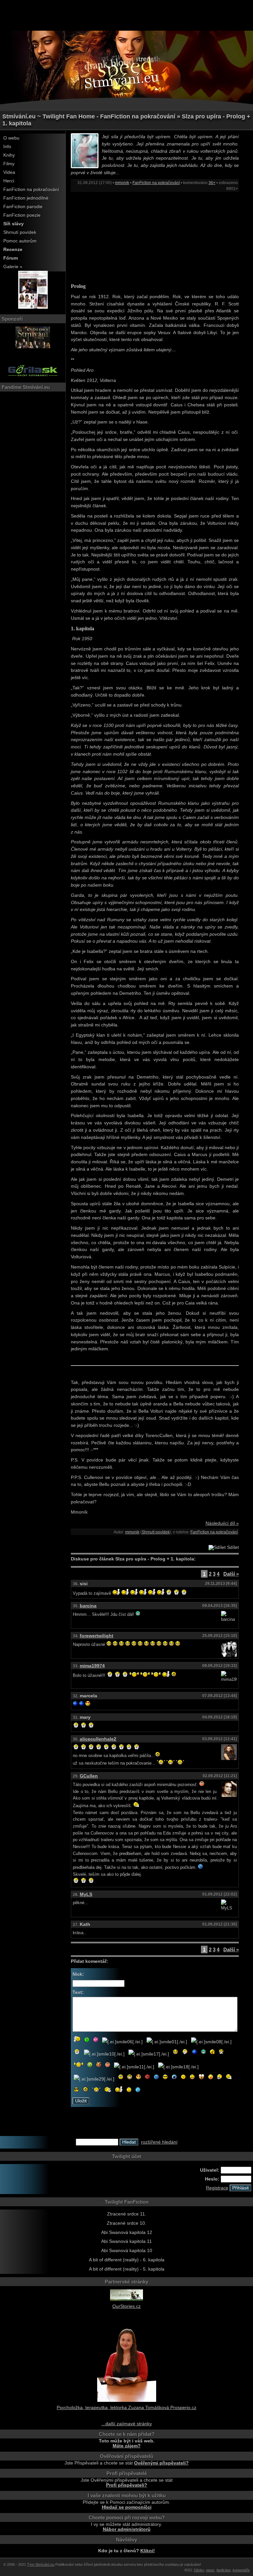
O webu (11, 138)
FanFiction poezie (22, 215)
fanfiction (224, 2570)
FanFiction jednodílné (26, 198)
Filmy (9, 164)
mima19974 (92, 1666)
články (199, 2570)
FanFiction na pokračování (31, 189)
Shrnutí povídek (20, 232)
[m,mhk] (33, 307)
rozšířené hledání (159, 2142)
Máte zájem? (127, 2446)
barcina (88, 1606)
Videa (9, 172)
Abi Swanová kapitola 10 (127, 2251)
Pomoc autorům (20, 241)
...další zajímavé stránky (127, 2424)
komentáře (241, 2570)
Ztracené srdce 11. (127, 2214)
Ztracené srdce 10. (126, 2223)
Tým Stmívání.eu (41, 2564)
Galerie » (13, 267)
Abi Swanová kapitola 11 (126, 2241)
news (210, 2570)
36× (212, 183)
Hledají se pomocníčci (127, 2507)
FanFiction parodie (23, 207)
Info (7, 147)
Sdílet (232, 1547)
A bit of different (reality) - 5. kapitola (127, 2269)
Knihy (9, 155)
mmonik (122, 183)
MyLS (86, 1894)
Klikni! (148, 2551)
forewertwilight (97, 1636)
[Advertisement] (126, 15)
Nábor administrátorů (127, 2529)
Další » (231, 1574)
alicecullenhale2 (98, 1739)
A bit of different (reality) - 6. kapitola (127, 2260)
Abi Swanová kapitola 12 (127, 2232)
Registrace (217, 2188)
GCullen (89, 1776)
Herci (9, 181)
